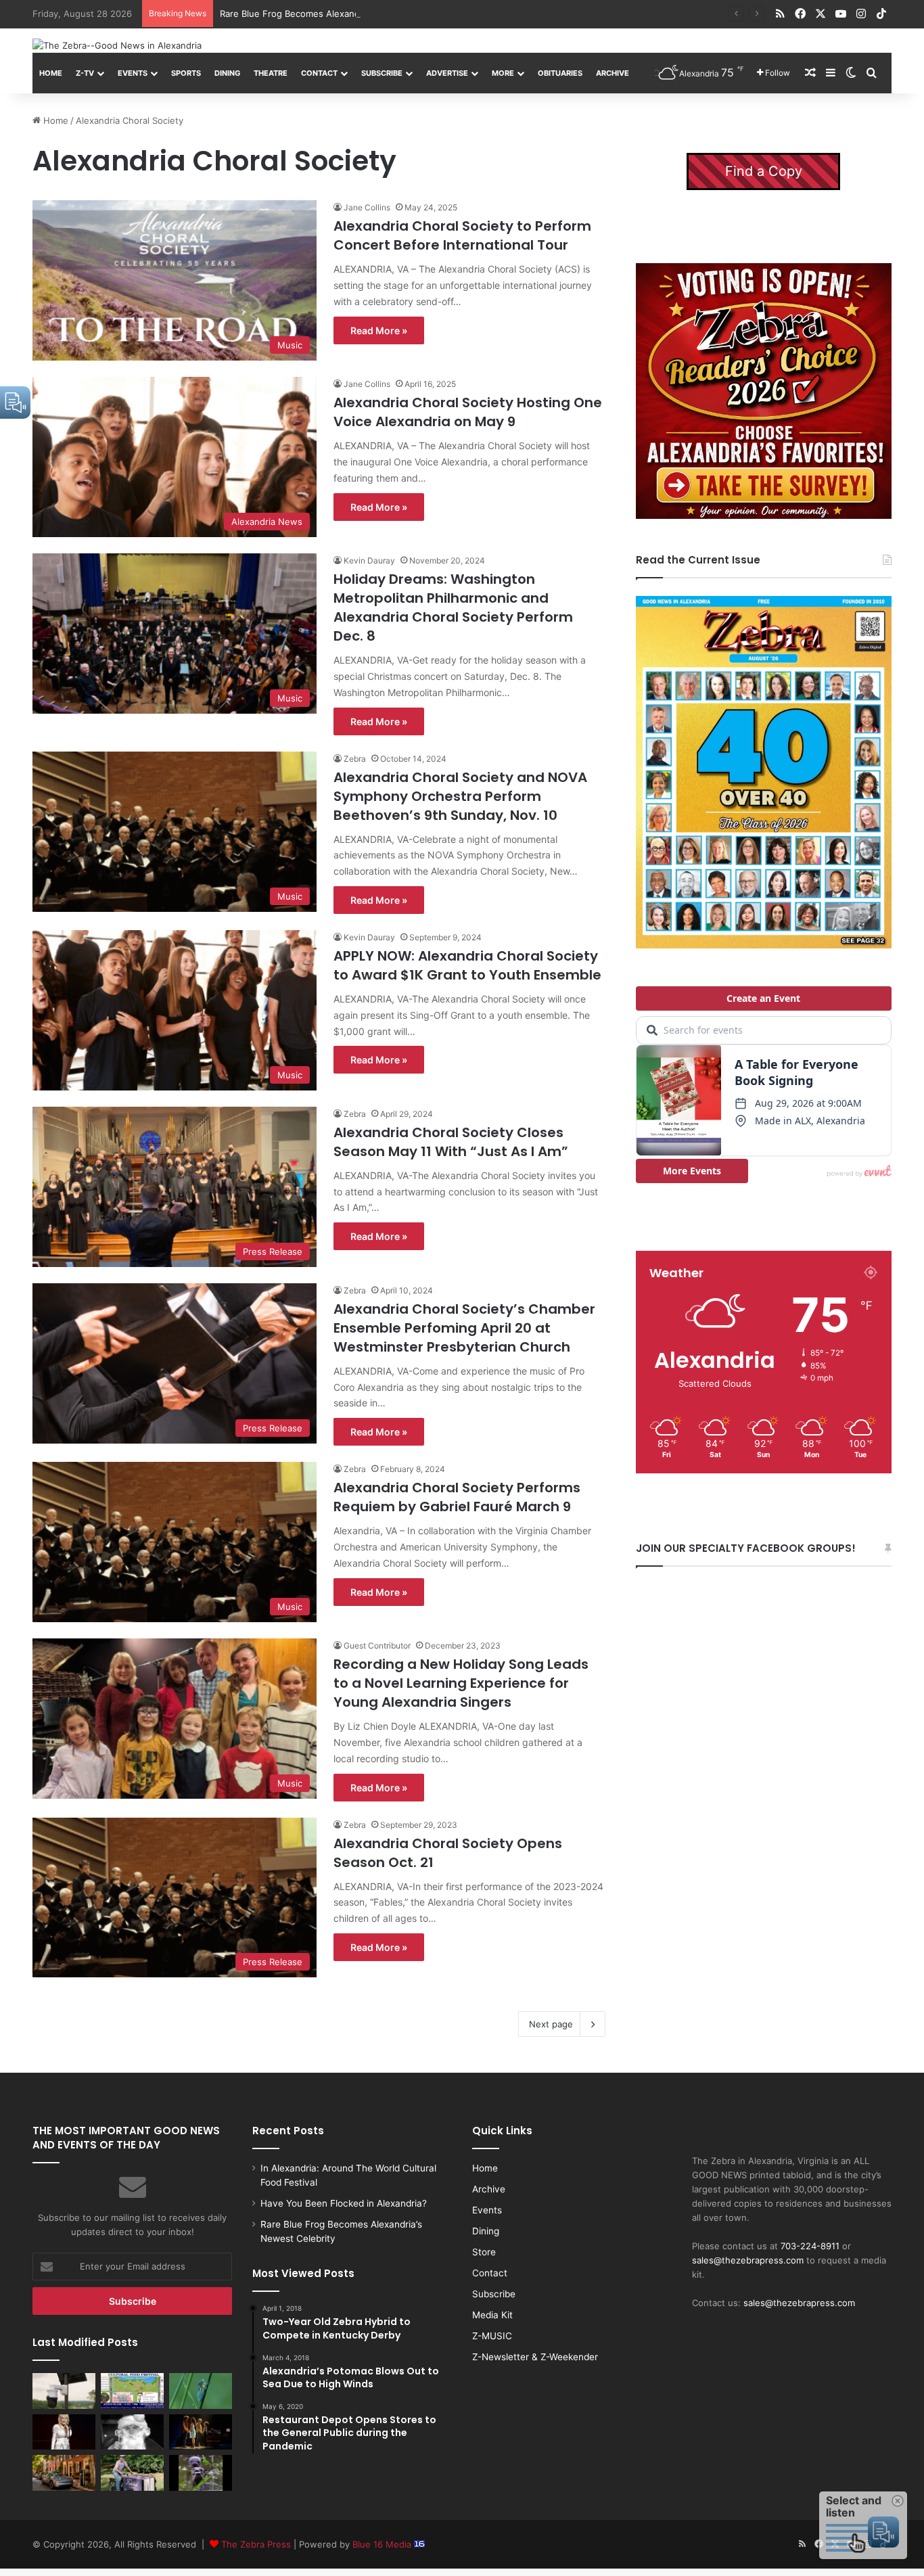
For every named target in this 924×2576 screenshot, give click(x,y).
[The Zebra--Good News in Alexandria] (117, 45)
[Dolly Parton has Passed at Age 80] (64, 2432)
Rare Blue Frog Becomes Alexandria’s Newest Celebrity (336, 14)
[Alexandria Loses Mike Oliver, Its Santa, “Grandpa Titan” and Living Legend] (132, 2432)
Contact (319, 73)
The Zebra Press (256, 2544)
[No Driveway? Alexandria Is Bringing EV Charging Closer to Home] (64, 2472)
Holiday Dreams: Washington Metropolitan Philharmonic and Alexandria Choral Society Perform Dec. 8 (453, 607)
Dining (227, 73)
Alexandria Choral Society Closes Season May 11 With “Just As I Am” (451, 1142)
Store (484, 2252)
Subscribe (382, 73)
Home (51, 73)
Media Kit (492, 2315)
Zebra (355, 759)
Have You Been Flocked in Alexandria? (344, 2203)
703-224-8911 (810, 2246)
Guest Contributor (377, 1646)
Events (133, 73)
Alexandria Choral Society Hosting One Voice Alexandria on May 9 (468, 412)
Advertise (447, 73)
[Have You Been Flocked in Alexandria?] (64, 2391)
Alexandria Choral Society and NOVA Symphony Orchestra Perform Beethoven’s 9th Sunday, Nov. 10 (460, 796)
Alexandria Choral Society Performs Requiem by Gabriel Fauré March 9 (457, 1497)
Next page (551, 2024)
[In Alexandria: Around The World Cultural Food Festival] (132, 2391)
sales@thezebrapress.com (748, 2260)
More (503, 73)
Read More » (379, 330)
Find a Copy (764, 171)
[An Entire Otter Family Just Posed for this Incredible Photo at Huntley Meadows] (201, 2472)
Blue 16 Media (383, 2544)
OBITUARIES (560, 73)
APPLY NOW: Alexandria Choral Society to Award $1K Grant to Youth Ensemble (467, 965)
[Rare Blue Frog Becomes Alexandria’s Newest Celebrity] (201, 2391)
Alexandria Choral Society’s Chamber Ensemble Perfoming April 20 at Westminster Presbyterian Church (464, 1328)
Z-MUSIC (492, 2336)
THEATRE (271, 73)
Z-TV (85, 73)
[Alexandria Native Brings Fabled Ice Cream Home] (132, 2472)
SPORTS (186, 73)
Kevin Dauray (369, 560)
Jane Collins (367, 207)
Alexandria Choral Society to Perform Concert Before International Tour (462, 235)
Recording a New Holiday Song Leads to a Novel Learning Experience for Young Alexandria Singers (461, 1683)
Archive (613, 73)
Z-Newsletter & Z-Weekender (535, 2357)
